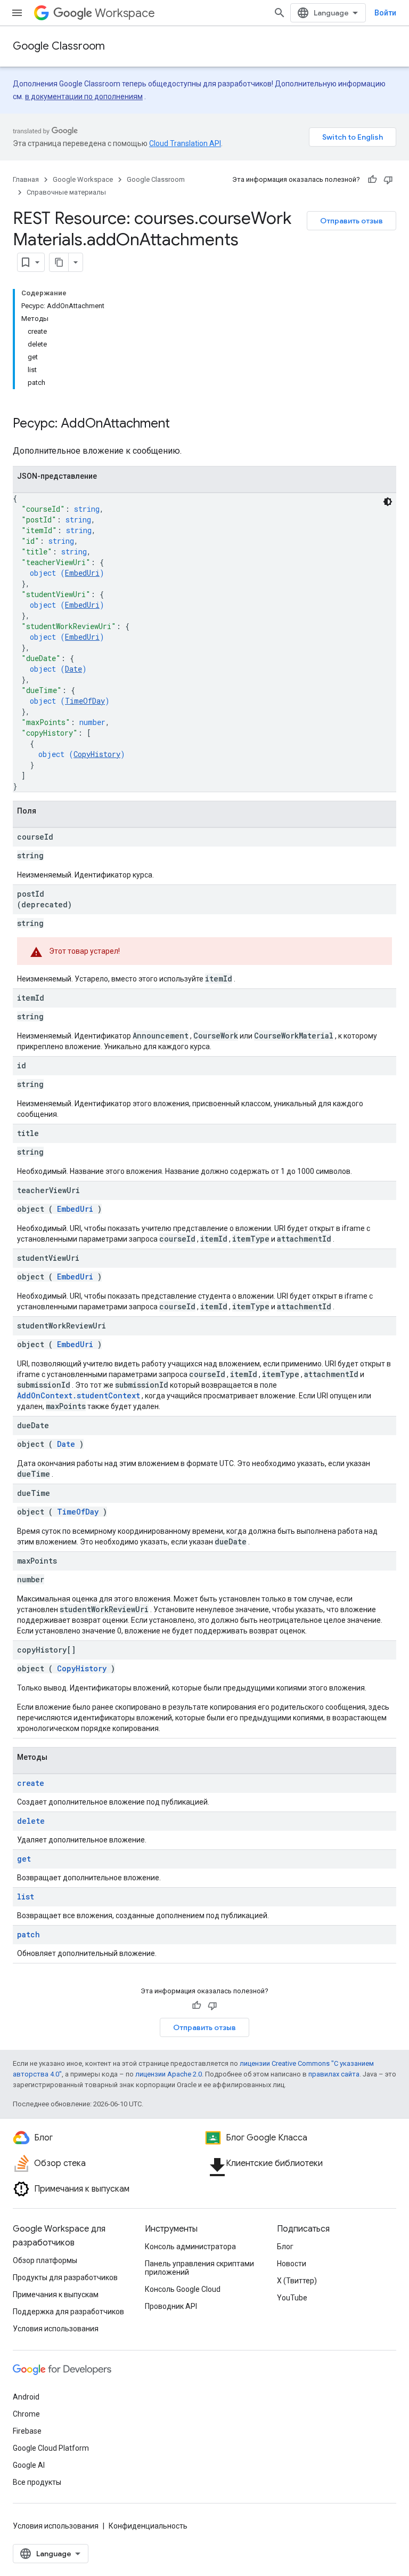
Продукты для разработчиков (65, 2277)
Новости (292, 2264)
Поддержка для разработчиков (68, 2312)
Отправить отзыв (351, 221)
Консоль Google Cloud (183, 2289)
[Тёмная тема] (388, 502)
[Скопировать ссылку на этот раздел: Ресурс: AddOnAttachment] (181, 424)
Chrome (26, 2414)
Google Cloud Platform (51, 2448)
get (24, 1859)
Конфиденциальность (148, 2526)
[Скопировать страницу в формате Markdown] (59, 262)
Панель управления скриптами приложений (199, 2268)
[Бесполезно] (388, 180)
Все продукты (37, 2482)
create (31, 1783)
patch (28, 1934)
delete (31, 1821)
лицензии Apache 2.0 (169, 2074)
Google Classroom (59, 46)
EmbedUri (82, 573)
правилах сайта (334, 2074)
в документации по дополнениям (84, 96)
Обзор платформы (45, 2260)
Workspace (125, 13)
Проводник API (171, 2306)
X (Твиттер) (297, 2281)
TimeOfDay (85, 701)
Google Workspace (83, 179)
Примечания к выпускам (56, 2295)
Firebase (27, 2431)
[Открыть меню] (17, 13)
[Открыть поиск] (280, 13)
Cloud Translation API (185, 143)
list (26, 1897)
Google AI (29, 2465)
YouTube (292, 2298)
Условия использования (56, 2329)
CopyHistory (97, 754)
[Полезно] (372, 180)
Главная (26, 179)
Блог (285, 2247)
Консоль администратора (190, 2247)
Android (26, 2397)
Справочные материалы (66, 192)
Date (73, 669)
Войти (385, 13)
